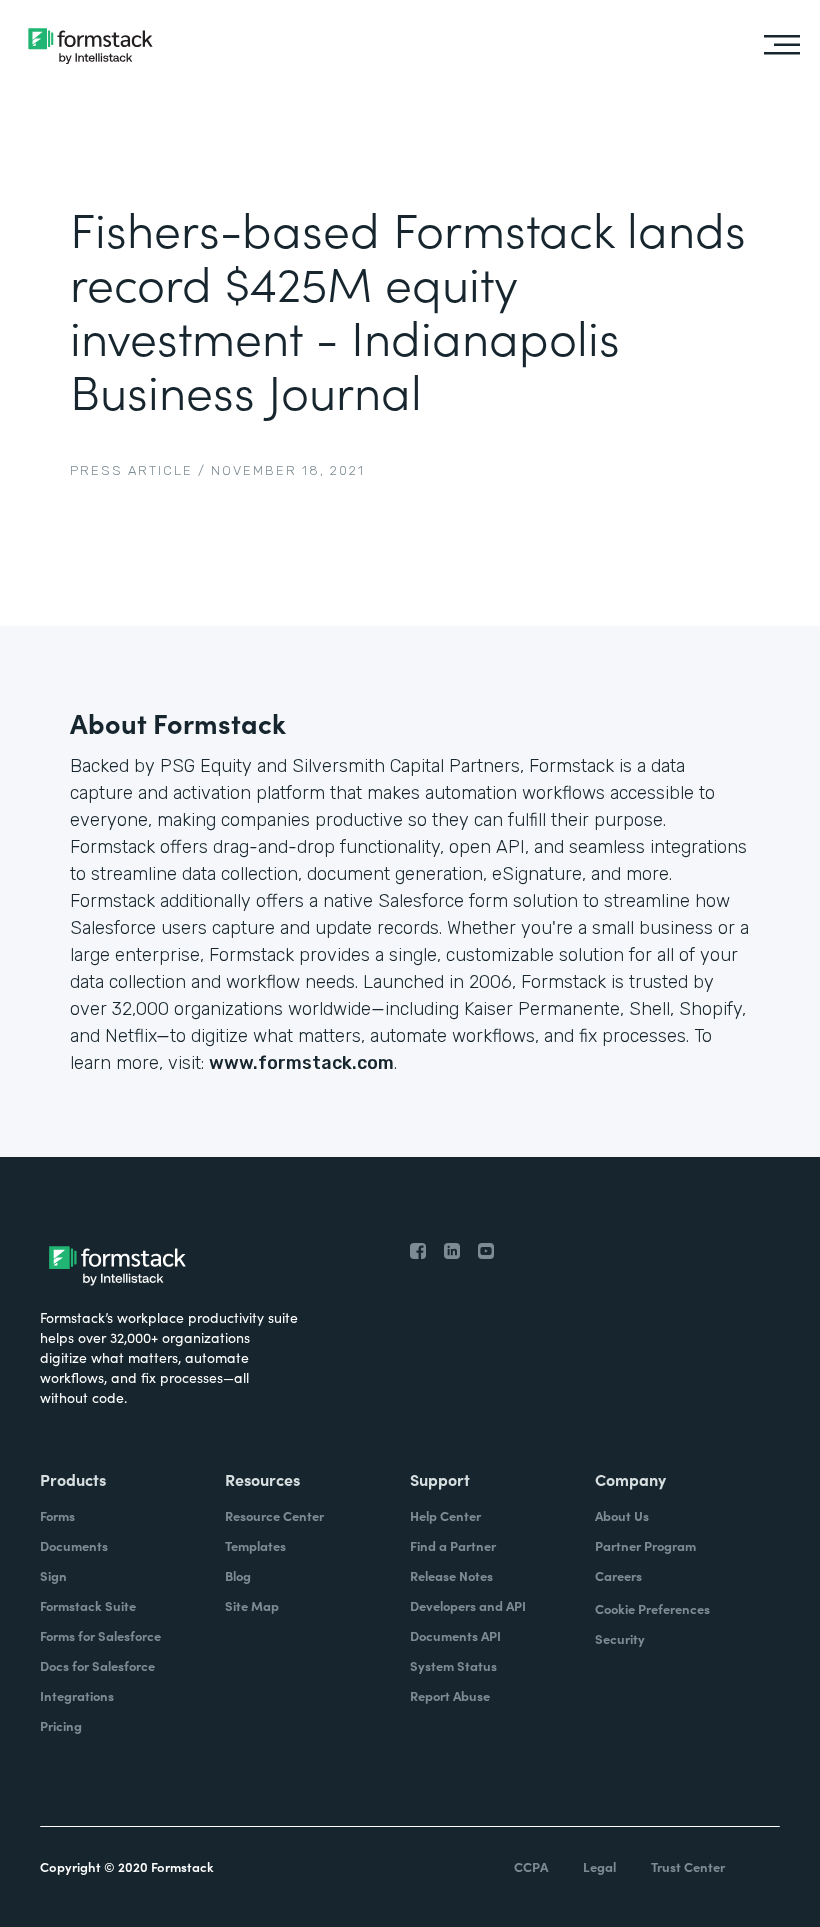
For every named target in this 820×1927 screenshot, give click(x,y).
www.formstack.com (301, 1063)
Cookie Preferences (652, 1608)
